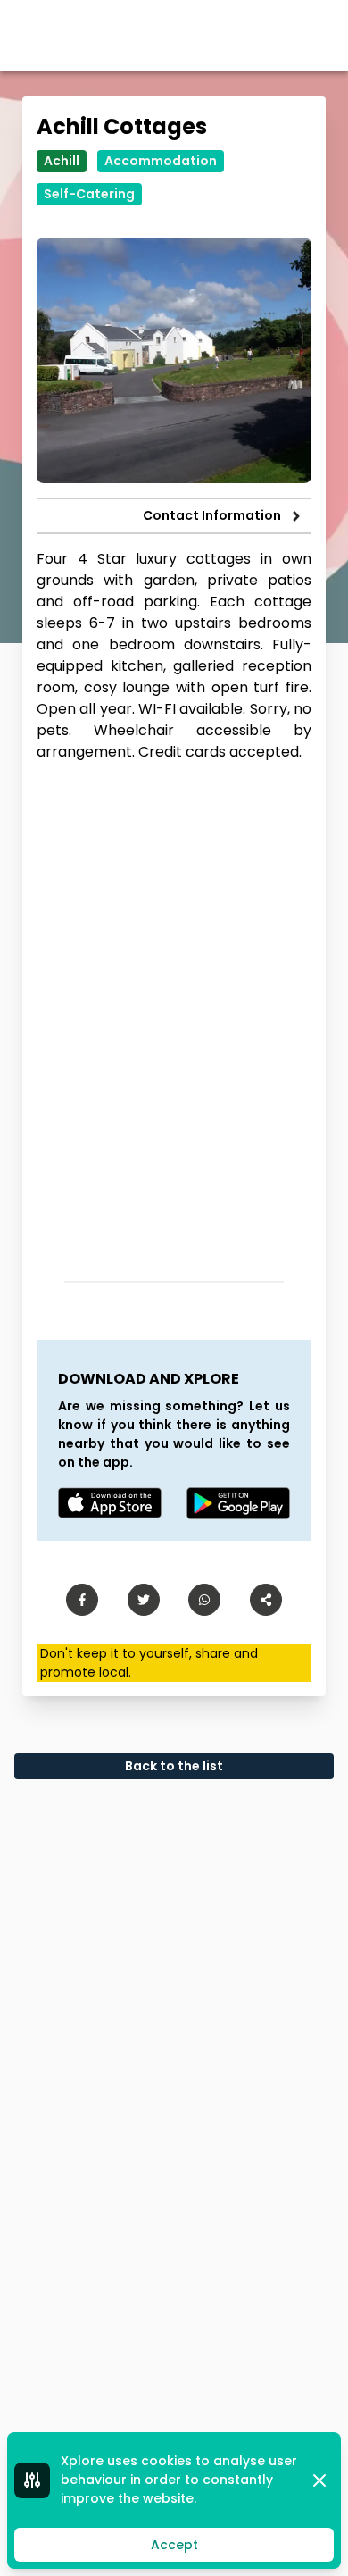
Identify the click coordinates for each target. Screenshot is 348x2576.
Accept (174, 2545)
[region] (174, 1015)
